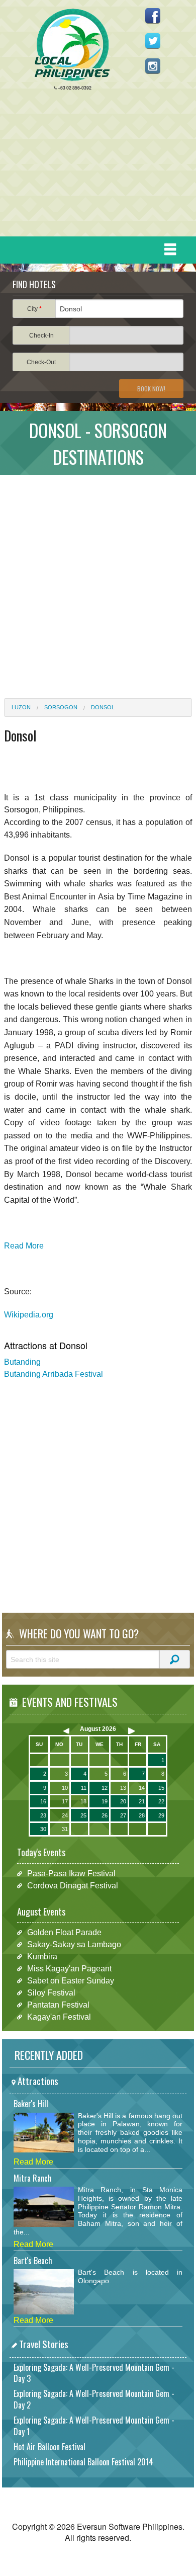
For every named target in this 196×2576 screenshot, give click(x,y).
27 (123, 1815)
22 (161, 1801)
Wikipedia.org (29, 1315)
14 (142, 1788)
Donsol (103, 707)
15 (161, 1788)
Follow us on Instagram (153, 66)
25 (83, 1815)
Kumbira (42, 1957)
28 (142, 1815)
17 (65, 1801)
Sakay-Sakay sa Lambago (74, 1944)
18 (83, 1801)
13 (123, 1788)
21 (142, 1801)
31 (65, 1829)
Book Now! (151, 389)
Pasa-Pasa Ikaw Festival (71, 1874)
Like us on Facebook (153, 16)
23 (43, 1815)
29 (161, 1815)
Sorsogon (61, 707)
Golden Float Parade (64, 1932)
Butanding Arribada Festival (54, 1374)
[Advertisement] (94, 166)
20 (123, 1801)
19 (105, 1801)
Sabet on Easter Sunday (71, 1981)
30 (43, 1829)
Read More (24, 1246)
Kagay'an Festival (59, 2017)
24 (65, 1815)
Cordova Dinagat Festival (73, 1886)
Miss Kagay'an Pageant (69, 1969)
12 (105, 1788)
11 (84, 1788)
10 (65, 1788)
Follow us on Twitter (153, 41)
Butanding (22, 1362)
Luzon (21, 707)
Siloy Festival (51, 1993)
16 (43, 1801)
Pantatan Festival (58, 2005)
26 (105, 1815)
